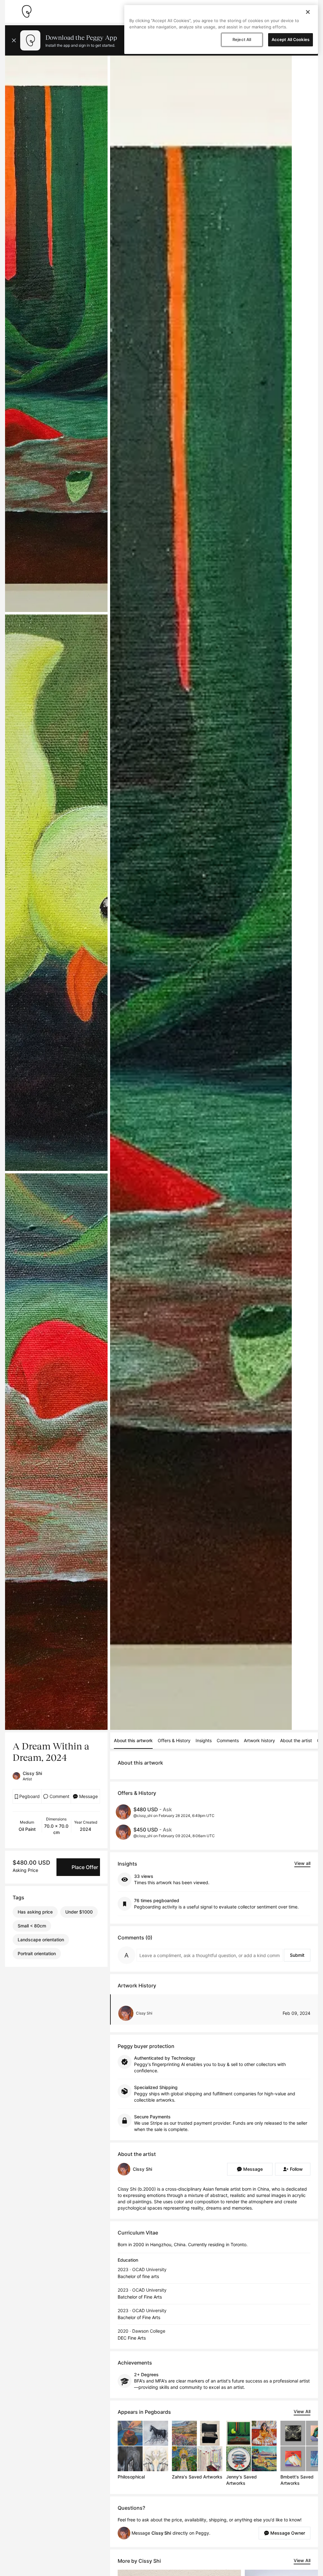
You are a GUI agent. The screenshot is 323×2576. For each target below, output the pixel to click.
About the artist (296, 1740)
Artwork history (259, 1740)
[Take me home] (26, 11)
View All (302, 2411)
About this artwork (133, 1740)
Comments (228, 1740)
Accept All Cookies (291, 39)
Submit (297, 1955)
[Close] (308, 12)
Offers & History (174, 1740)
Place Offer (85, 1867)
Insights (204, 1740)
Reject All (242, 39)
